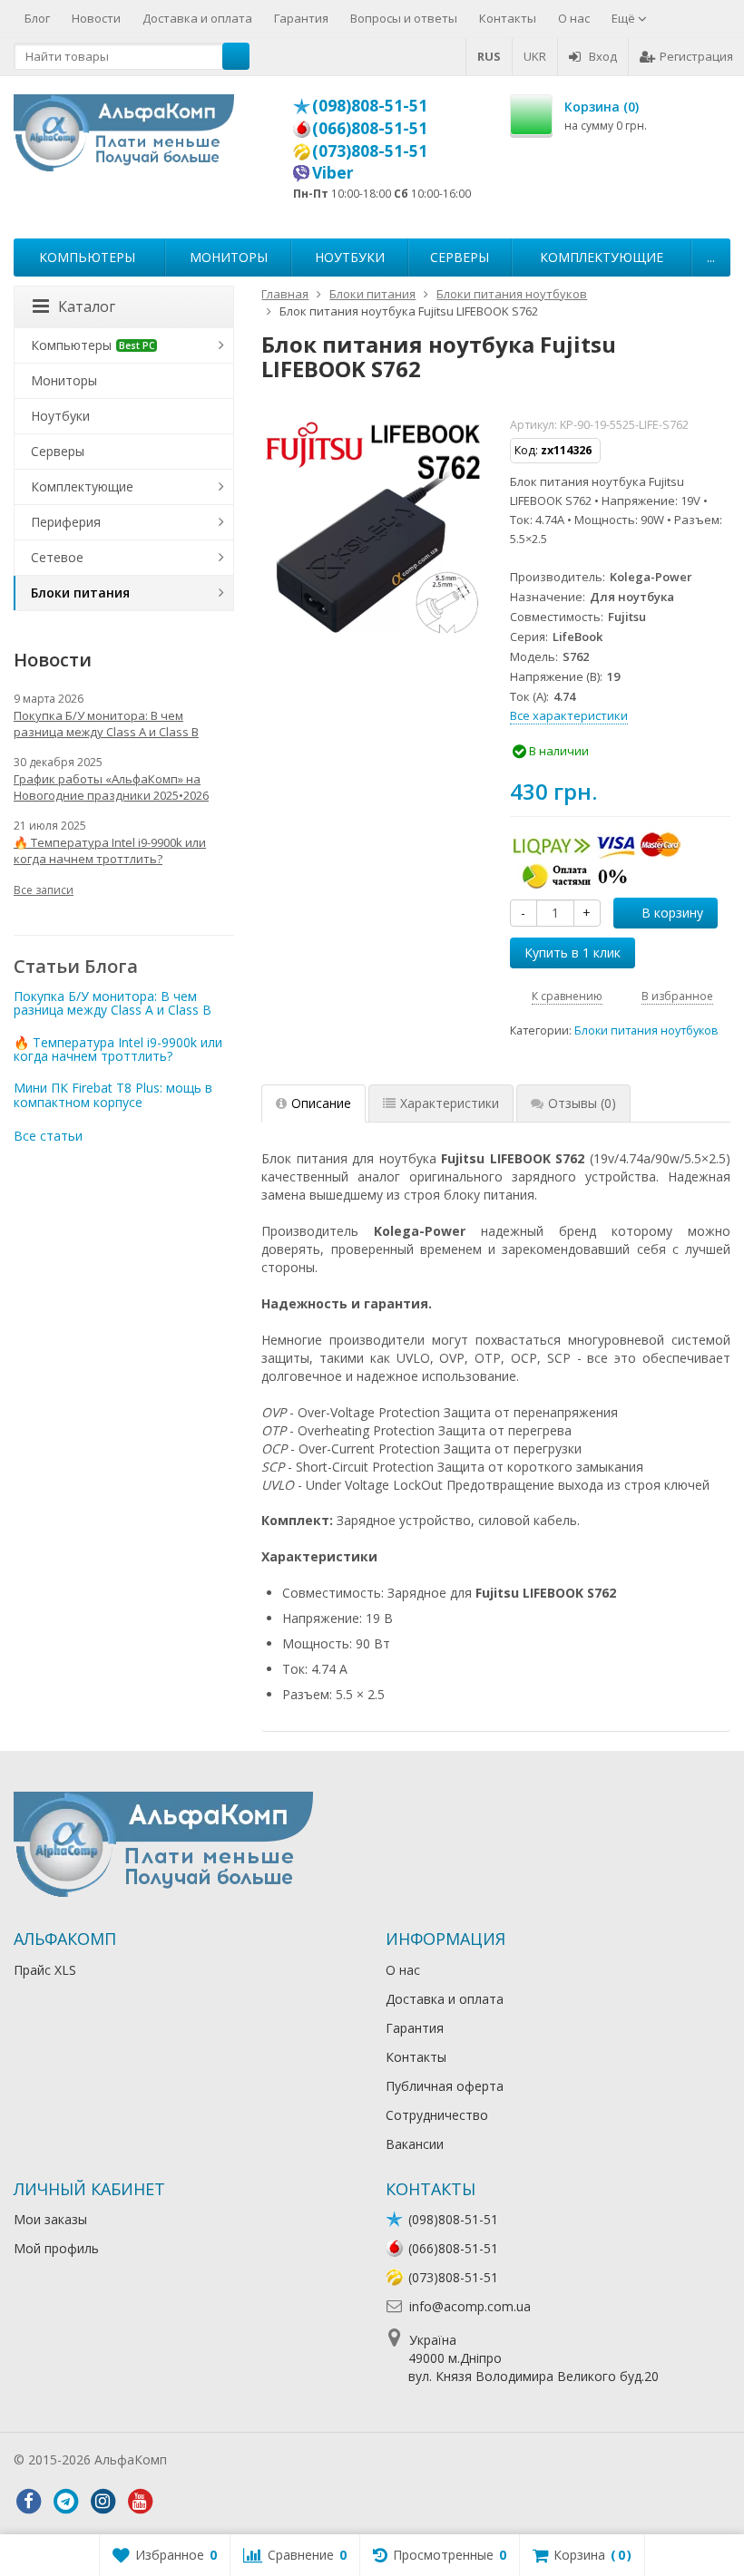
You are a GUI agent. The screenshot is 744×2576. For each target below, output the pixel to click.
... (711, 257)
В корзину (672, 913)
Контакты (508, 18)
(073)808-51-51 (370, 151)
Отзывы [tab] (582, 1103)
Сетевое (57, 557)
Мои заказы (50, 2219)
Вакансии (415, 2144)
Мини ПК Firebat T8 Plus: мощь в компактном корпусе (113, 1094)
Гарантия (301, 18)
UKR (535, 56)
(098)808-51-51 (370, 105)
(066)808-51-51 (370, 128)
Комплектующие (602, 257)
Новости (96, 18)
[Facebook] (28, 2502)
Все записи (44, 890)
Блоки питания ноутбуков (646, 1030)
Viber (333, 172)
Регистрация (696, 56)
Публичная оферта (445, 2086)
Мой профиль (56, 2248)
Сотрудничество (437, 2115)
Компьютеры (87, 257)
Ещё (625, 18)
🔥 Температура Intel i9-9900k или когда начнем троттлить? (110, 851)
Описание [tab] (321, 1103)
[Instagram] (103, 2502)
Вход (603, 56)
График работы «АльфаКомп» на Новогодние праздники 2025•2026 (111, 787)
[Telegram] (65, 2502)
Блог (37, 18)
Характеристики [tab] (450, 1103)
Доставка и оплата (197, 18)
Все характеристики (569, 715)
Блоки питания (80, 593)
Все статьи (48, 1136)
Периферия (66, 522)
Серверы (460, 257)
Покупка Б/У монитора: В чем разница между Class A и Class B (106, 724)
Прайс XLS (45, 1970)
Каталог (87, 306)
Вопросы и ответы (404, 18)
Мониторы (229, 257)
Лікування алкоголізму (240, 2459)
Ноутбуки (350, 257)
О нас (574, 18)
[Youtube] (140, 2502)
